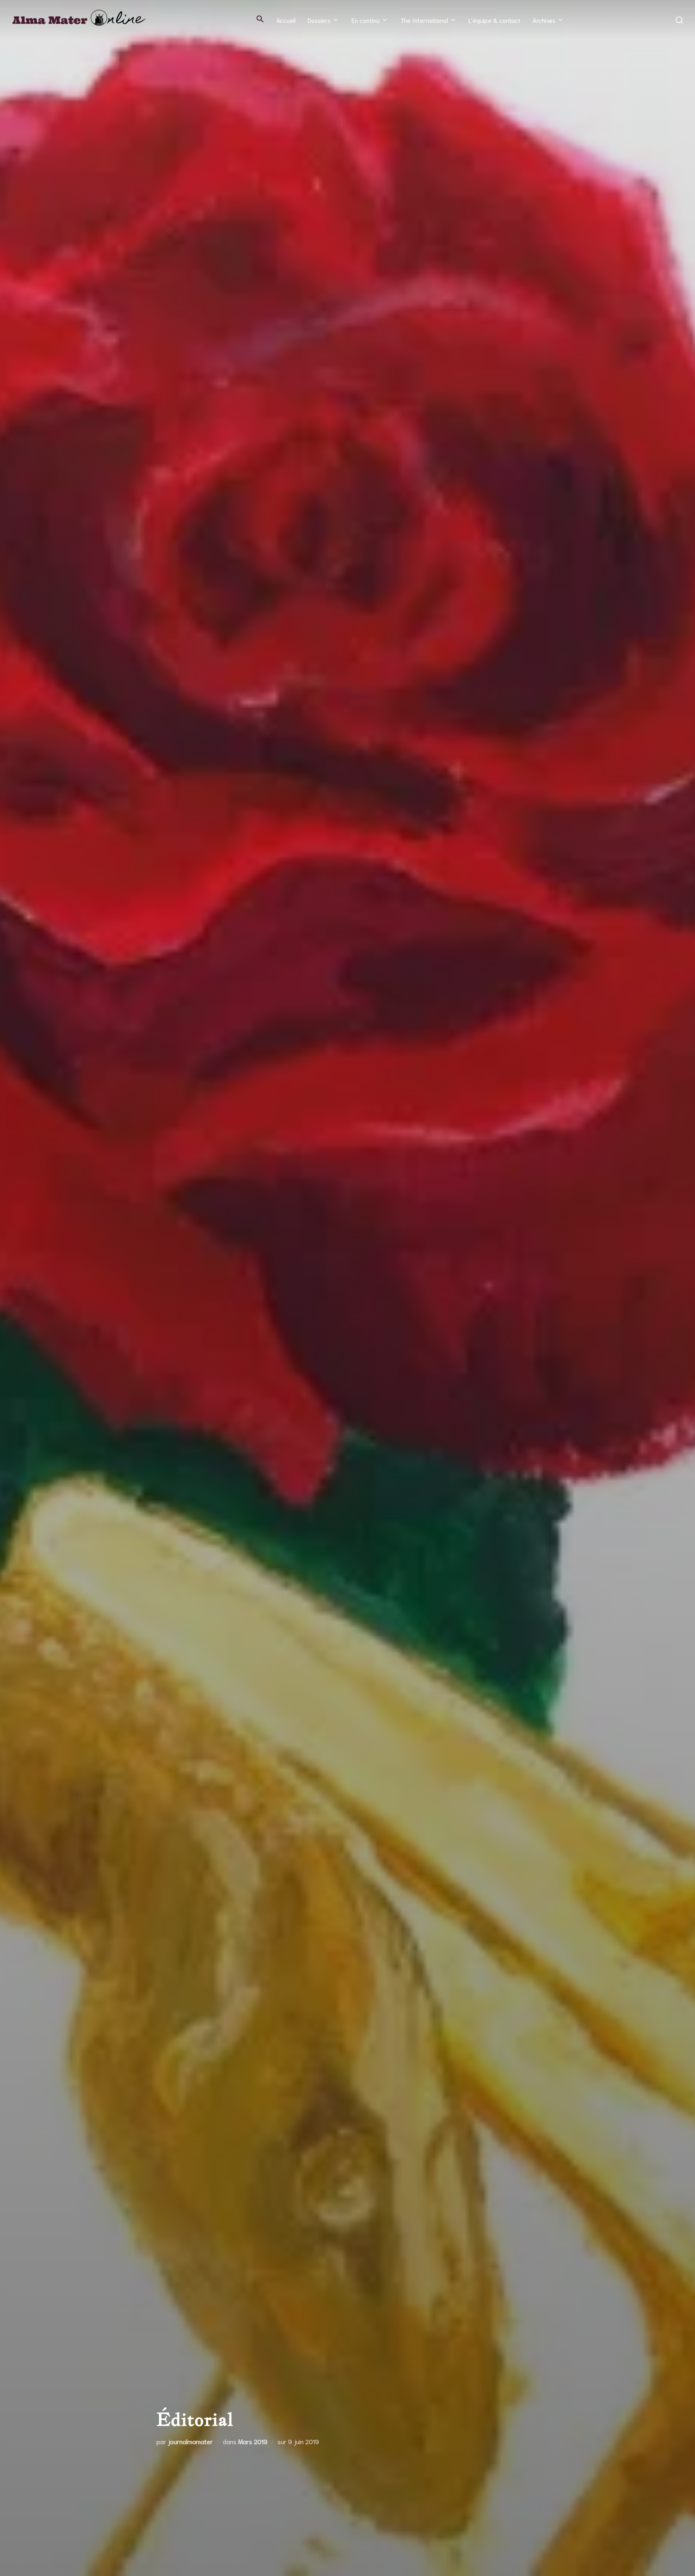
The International (424, 20)
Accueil (286, 20)
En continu (366, 20)
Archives (544, 20)
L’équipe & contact (495, 20)
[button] (260, 19)
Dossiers (319, 20)
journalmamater (190, 2441)
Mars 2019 (253, 2441)
